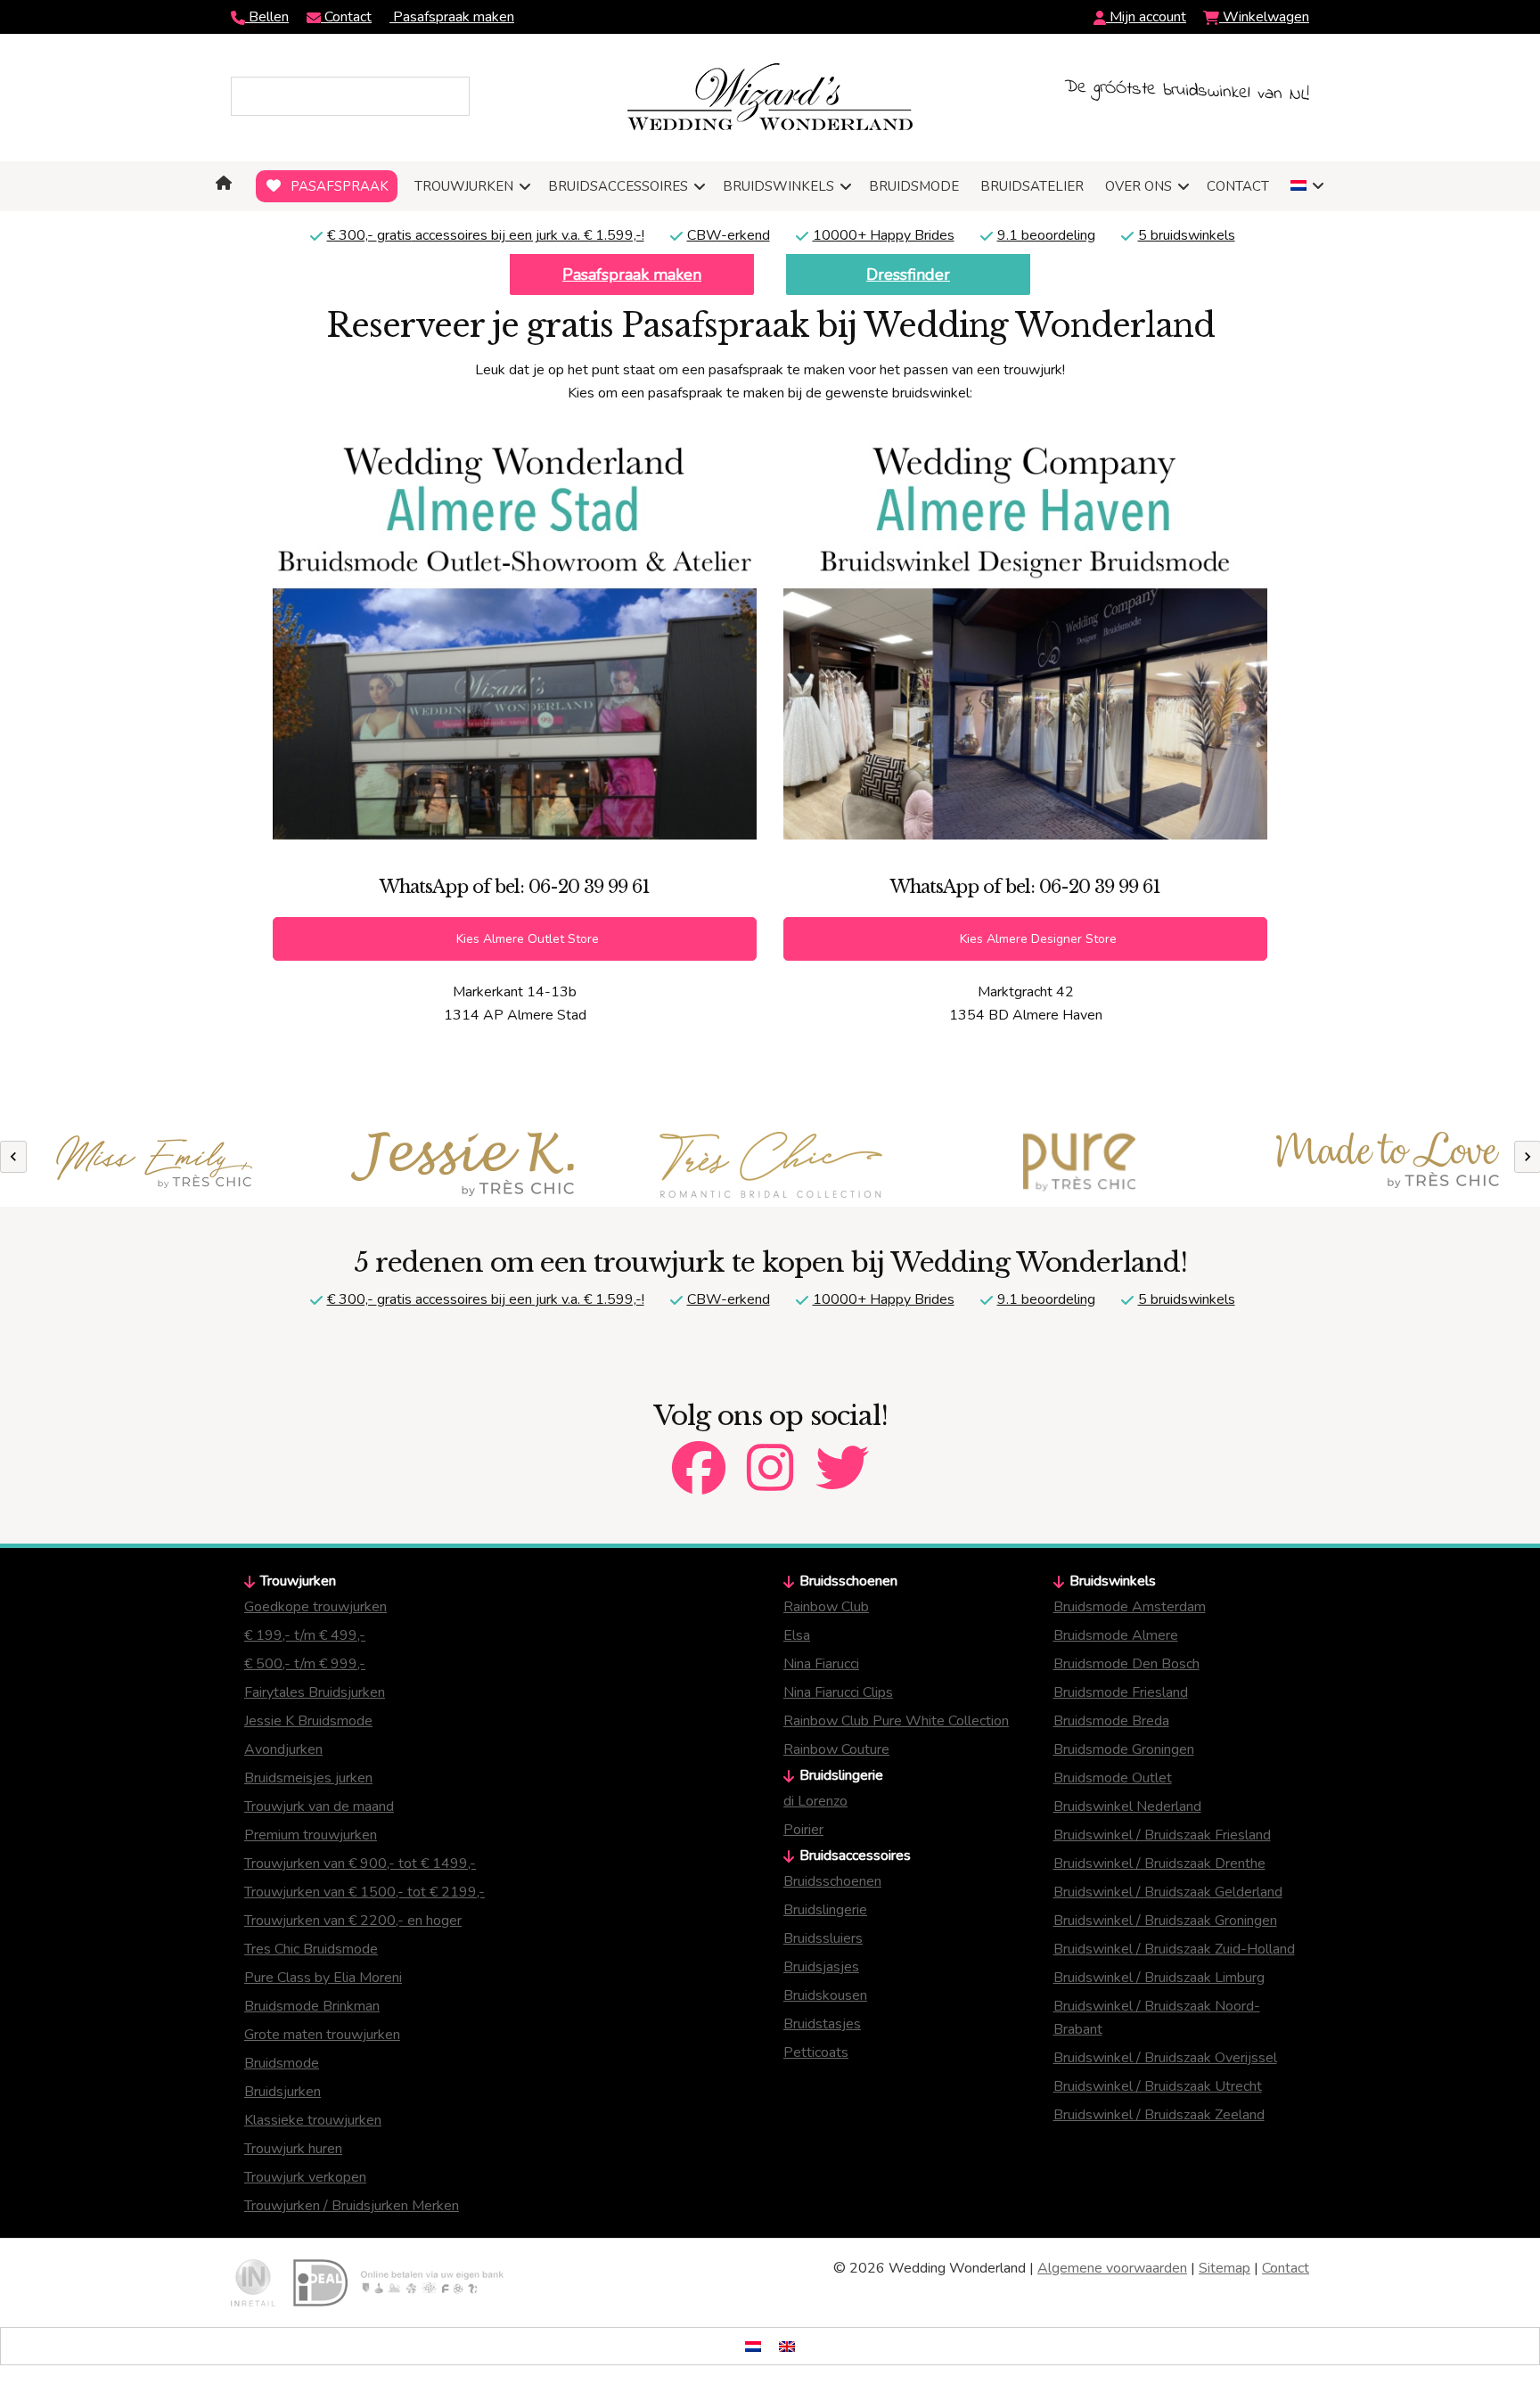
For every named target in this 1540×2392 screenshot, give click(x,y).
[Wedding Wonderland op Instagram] (770, 1453)
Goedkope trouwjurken (315, 1607)
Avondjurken (283, 1749)
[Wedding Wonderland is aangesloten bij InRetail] (253, 2283)
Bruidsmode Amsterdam (1130, 1607)
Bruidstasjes (822, 2024)
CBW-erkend (729, 235)
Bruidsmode (282, 2063)
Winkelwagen (1264, 17)
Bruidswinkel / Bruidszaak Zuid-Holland (1174, 1949)
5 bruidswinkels (1187, 235)
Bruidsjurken (283, 2092)
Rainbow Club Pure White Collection (896, 1721)
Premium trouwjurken (311, 1835)
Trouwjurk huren (293, 2149)
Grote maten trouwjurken (322, 2035)
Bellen (267, 17)
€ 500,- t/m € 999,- (305, 1664)
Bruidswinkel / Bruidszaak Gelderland (1168, 1892)
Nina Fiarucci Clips (838, 1692)
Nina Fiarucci (821, 1664)
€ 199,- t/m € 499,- (305, 1635)
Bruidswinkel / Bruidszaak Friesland (1162, 1835)
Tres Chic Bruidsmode (311, 1949)
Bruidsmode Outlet (1113, 1778)
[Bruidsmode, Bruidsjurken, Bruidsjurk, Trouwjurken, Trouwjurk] (227, 183)
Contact (346, 17)
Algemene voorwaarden (1112, 2268)
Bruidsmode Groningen (1124, 1749)
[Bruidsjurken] (1079, 1165)
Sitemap (1225, 2268)
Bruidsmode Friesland (1121, 1692)
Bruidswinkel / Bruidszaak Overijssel (1165, 2058)
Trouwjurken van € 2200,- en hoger (353, 1921)
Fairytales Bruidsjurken (315, 1692)
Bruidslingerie (825, 1910)
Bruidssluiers (823, 1938)
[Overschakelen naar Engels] (787, 2346)
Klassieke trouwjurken (313, 2120)
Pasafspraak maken (452, 17)
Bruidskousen (825, 1995)
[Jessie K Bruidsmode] (463, 1164)
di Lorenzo (815, 1801)
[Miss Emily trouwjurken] (154, 1165)
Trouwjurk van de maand (319, 1806)
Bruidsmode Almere (1116, 1635)
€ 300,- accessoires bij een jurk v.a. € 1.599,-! (486, 235)
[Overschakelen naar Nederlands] (753, 2346)
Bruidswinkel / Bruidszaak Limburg (1159, 1978)
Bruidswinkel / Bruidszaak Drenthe (1159, 1864)
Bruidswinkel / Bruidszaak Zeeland (1159, 2115)
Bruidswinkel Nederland (1127, 1806)
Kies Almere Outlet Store (526, 939)
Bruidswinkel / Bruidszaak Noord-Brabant (1157, 2018)
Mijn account (1146, 17)
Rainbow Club (826, 1607)
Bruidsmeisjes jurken (308, 1778)
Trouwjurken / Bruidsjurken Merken (352, 2206)
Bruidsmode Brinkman (312, 2006)
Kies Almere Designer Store (1036, 939)
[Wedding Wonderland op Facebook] (699, 1453)
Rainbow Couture (836, 1749)
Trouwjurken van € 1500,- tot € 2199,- (365, 1892)
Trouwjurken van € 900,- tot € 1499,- (360, 1864)
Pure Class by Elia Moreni (323, 1978)
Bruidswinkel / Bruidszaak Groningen (1165, 1921)
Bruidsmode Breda (1111, 1721)
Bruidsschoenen (832, 1881)
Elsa (797, 1635)
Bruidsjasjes (821, 1967)
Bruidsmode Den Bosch (1126, 1664)
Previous (13, 1157)
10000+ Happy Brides (884, 235)
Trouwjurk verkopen (305, 2177)
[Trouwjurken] (771, 1165)
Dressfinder (908, 274)
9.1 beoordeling (1046, 235)
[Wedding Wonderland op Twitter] (842, 1453)
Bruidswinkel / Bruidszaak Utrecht (1158, 2086)
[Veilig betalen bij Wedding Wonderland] (398, 2283)
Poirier (803, 1830)
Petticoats (816, 2052)
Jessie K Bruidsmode (308, 1721)
